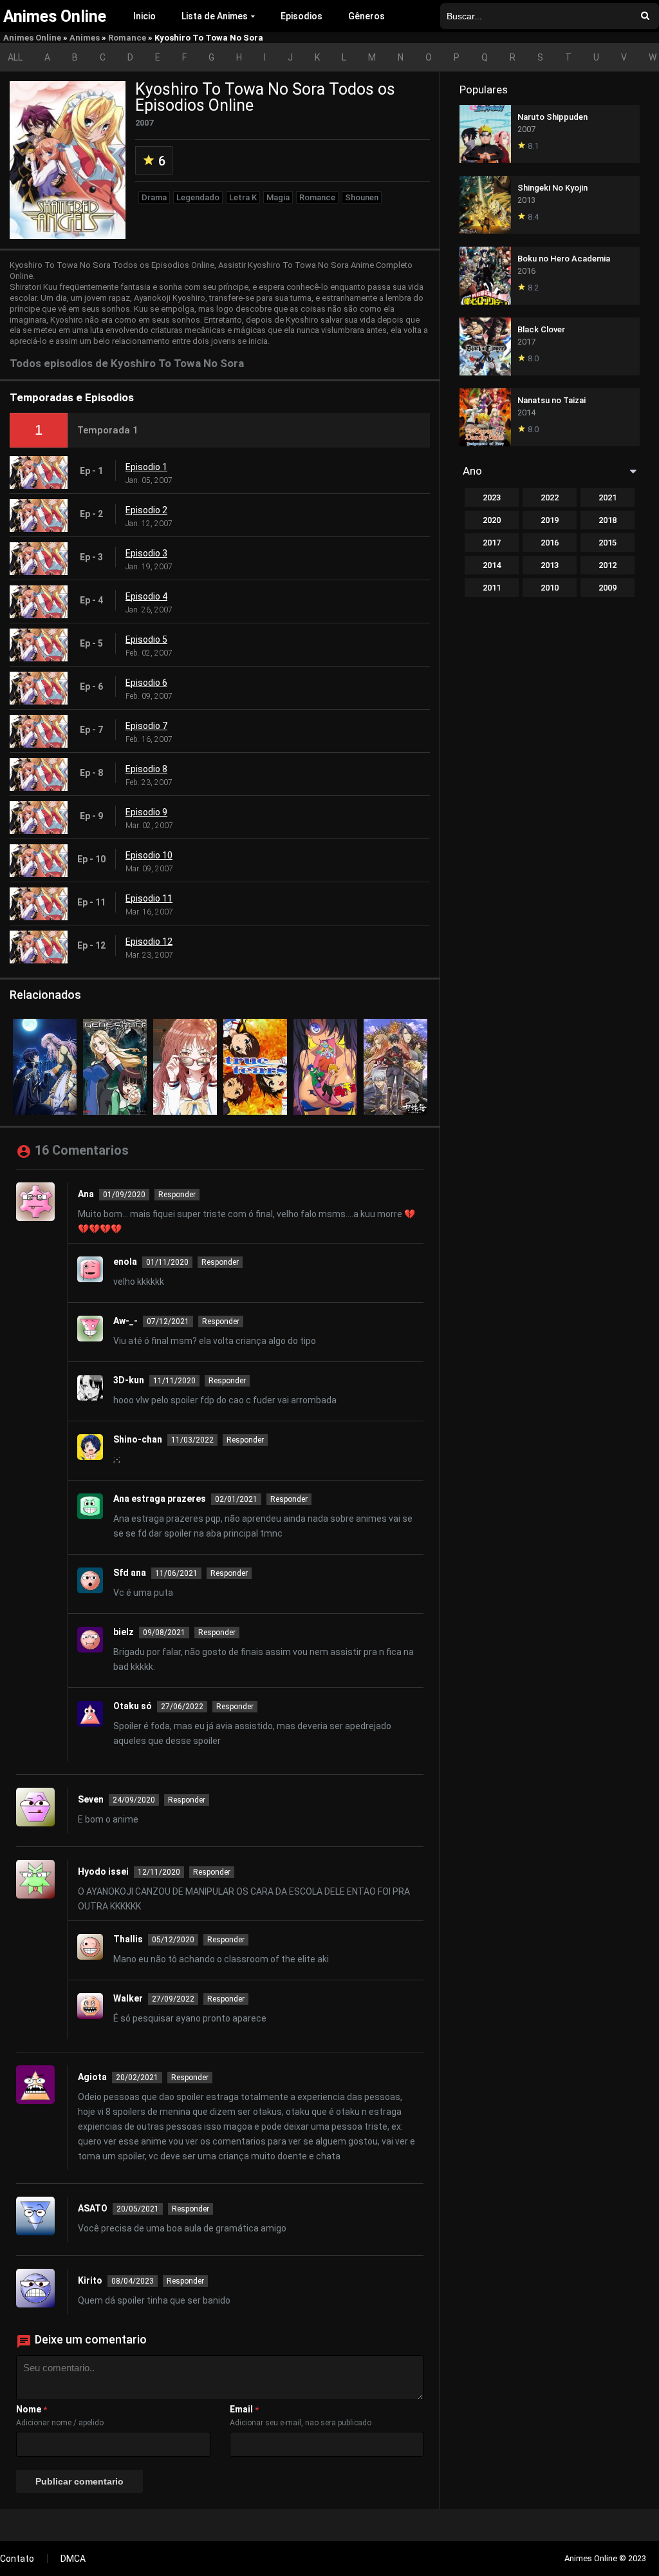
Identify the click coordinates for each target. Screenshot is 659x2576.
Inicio (144, 16)
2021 (608, 497)
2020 (492, 520)
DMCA (73, 2559)
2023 (492, 497)
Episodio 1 (146, 467)
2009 (608, 588)
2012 (608, 565)
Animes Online (32, 38)
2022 (550, 497)
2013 (550, 565)
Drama (154, 197)
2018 (608, 520)
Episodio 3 (146, 553)
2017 (492, 543)
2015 (608, 543)
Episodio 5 (146, 639)
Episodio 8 (146, 769)
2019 (550, 520)
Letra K (243, 197)
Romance (127, 38)
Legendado (198, 197)
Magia (278, 197)
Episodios (302, 16)
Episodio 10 (149, 855)
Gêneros (367, 16)
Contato (17, 2559)
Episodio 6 (146, 683)
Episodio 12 (149, 942)
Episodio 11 (149, 898)
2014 (492, 565)
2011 (492, 588)
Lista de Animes (215, 16)
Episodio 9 (146, 812)
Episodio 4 (146, 596)
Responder (177, 1195)
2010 (550, 588)
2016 (550, 543)
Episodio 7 (146, 726)
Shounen (362, 197)
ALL (15, 57)
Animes (85, 38)
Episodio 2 (146, 510)
